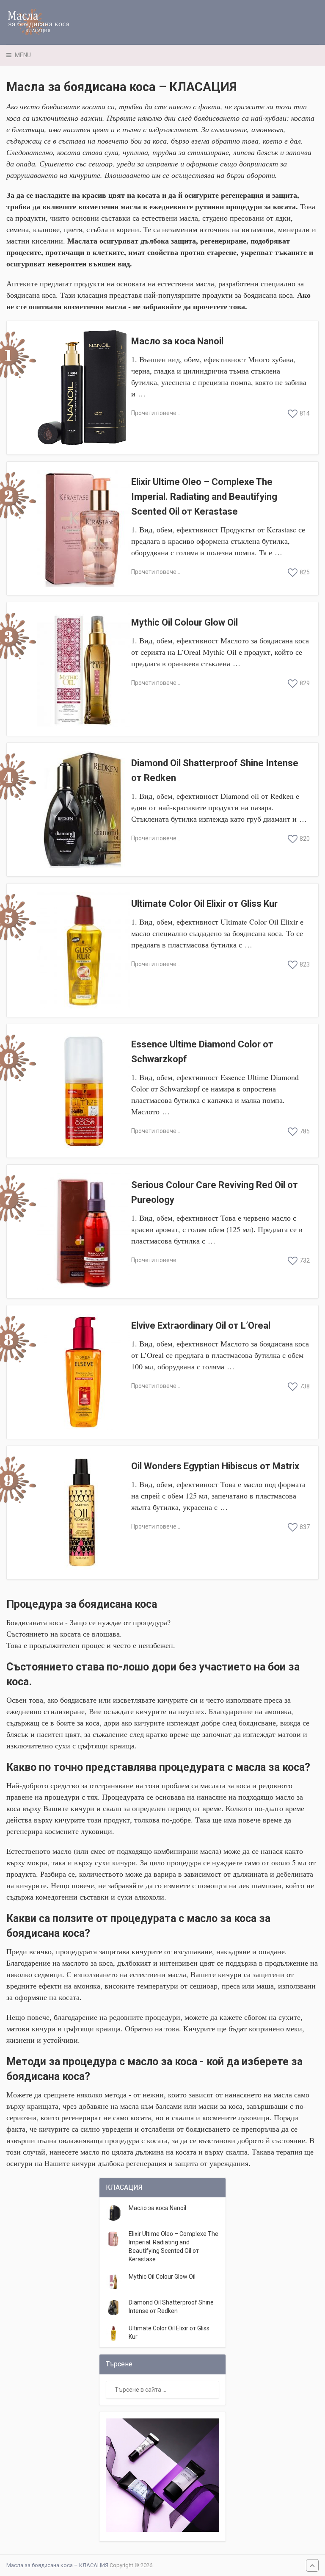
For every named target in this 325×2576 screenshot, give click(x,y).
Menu (23, 55)
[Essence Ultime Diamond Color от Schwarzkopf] (83, 1091)
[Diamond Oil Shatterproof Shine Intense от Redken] (83, 810)
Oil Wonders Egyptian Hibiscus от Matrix (215, 1466)
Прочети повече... (156, 413)
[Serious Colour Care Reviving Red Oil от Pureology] (83, 1231)
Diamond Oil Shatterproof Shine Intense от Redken (215, 770)
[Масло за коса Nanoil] (83, 388)
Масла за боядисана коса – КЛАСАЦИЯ (57, 2565)
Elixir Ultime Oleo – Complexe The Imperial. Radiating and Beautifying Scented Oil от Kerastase (204, 497)
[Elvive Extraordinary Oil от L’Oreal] (83, 1372)
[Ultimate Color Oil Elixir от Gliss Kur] (83, 950)
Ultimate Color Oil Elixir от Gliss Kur (204, 904)
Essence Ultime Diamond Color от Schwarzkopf (202, 1052)
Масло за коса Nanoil (177, 341)
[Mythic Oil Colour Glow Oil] (83, 669)
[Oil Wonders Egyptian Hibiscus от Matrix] (83, 1513)
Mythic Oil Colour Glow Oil (185, 622)
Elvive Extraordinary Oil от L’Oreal (201, 1325)
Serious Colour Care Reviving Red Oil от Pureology (215, 1192)
